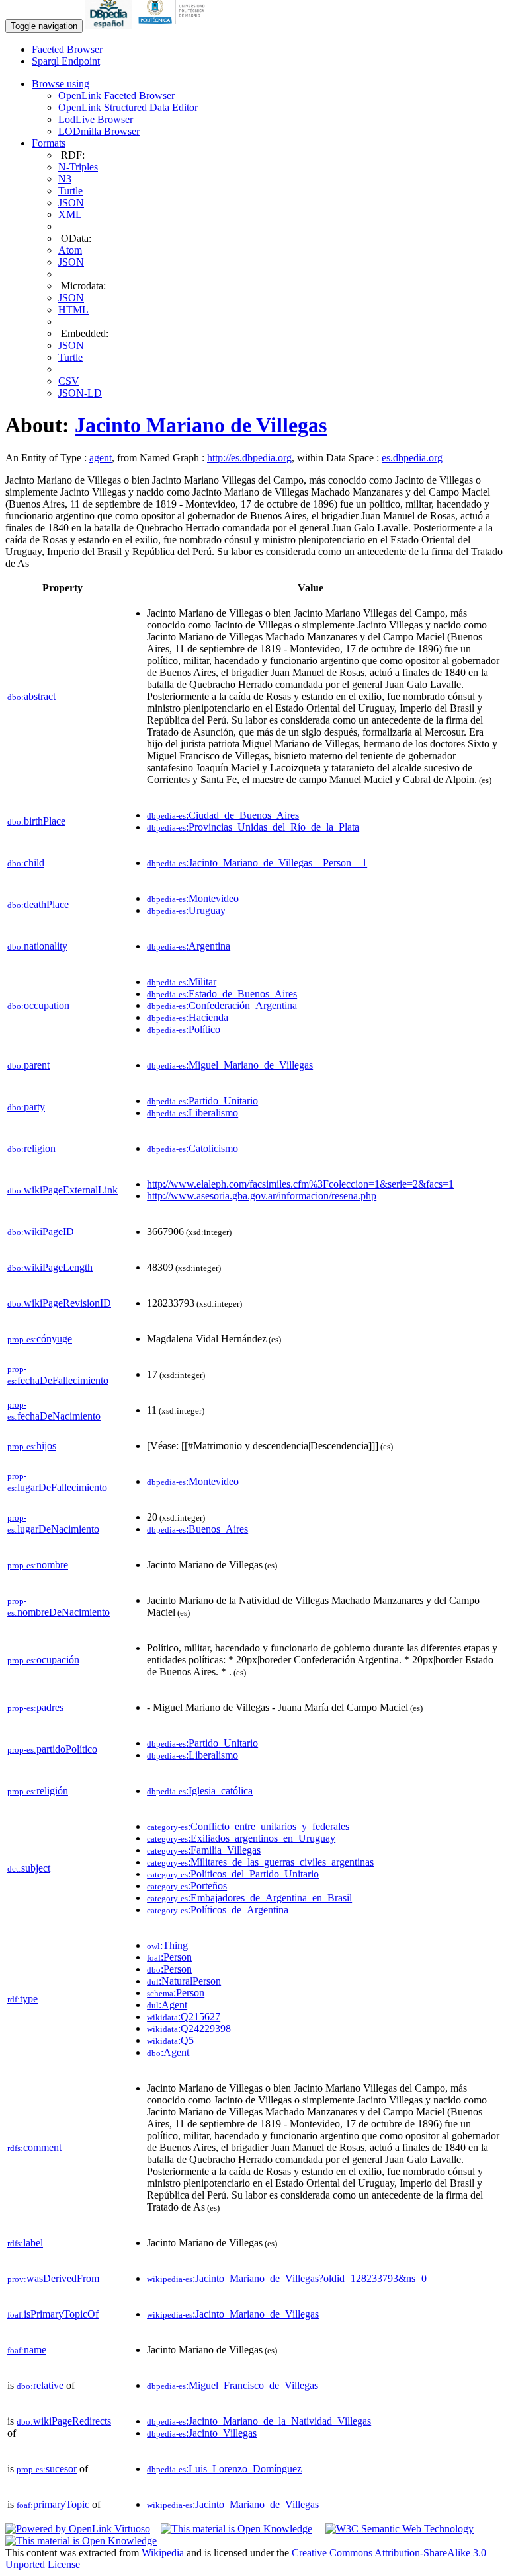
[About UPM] (174, 25)
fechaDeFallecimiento (58, 1375)
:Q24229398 (189, 2028)
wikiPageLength (50, 1267)
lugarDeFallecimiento (57, 1482)
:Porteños (187, 1886)
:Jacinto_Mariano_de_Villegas (233, 2314)
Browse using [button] (61, 84)
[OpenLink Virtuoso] (78, 2529)
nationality (37, 946)
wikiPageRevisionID (59, 1303)
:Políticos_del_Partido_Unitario (233, 1874)
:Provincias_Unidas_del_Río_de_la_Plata (253, 827)
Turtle (70, 191)
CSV (69, 381)
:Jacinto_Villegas (202, 2433)
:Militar (182, 982)
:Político (184, 1029)
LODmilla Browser (99, 131)
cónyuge (40, 1339)
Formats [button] (49, 143)
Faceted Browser (67, 49)
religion (31, 1148)
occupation (38, 1005)
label (25, 2243)
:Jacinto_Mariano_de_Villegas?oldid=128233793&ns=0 (287, 2278)
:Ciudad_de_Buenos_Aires (223, 815)
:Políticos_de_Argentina (218, 1910)
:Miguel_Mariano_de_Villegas (230, 1065)
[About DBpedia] (110, 25)
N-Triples (78, 167)
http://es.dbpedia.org (249, 458)
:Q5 (170, 2040)
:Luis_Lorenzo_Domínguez (224, 2469)
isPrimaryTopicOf (53, 2314)
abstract (31, 696)
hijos (32, 1446)
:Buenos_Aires (197, 1529)
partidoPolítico (52, 1749)
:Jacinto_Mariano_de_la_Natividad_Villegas (259, 2421)
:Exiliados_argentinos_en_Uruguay (241, 1838)
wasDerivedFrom (53, 2278)
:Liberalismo (192, 1113)
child (26, 863)
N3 (65, 179)
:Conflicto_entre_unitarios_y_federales (248, 1826)
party (26, 1107)
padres (35, 1707)
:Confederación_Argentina (222, 1005)
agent (101, 458)
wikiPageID (41, 1231)
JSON (71, 203)
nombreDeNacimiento (59, 1607)
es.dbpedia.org (412, 458)
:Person (169, 1957)
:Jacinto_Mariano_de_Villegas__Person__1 (257, 863)
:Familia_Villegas (204, 1850)
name (27, 2350)
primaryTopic (53, 2504)
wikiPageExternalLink (63, 1190)
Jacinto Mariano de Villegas (201, 425)
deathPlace (38, 904)
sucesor (47, 2469)
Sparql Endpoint (66, 61)
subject (29, 1868)
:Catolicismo (192, 1148)
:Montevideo (193, 898)
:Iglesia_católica (200, 1791)
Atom (70, 250)
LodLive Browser (96, 119)
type (22, 1999)
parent (28, 1065)
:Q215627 (184, 2017)
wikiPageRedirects (64, 2421)
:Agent (167, 2005)
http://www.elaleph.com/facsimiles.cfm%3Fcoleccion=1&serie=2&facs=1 (300, 1184)
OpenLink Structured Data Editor (128, 107)
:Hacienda (188, 1017)
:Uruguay (186, 910)
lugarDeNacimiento (53, 1524)
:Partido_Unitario (202, 1101)
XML (70, 214)
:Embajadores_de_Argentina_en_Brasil (249, 1898)
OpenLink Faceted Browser (116, 95)
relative (40, 2385)
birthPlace (36, 821)
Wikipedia (163, 2553)
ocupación (43, 1660)
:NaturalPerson (184, 1981)
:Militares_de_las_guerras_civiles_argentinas (260, 1862)
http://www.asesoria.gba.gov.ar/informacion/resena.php (262, 1196)
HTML (73, 310)
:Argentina (189, 946)
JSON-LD (80, 393)
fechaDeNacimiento (54, 1411)
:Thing (167, 1945)
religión (38, 1791)
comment (34, 2147)
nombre (38, 1565)
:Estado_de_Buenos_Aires (222, 994)
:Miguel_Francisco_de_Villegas (233, 2385)
